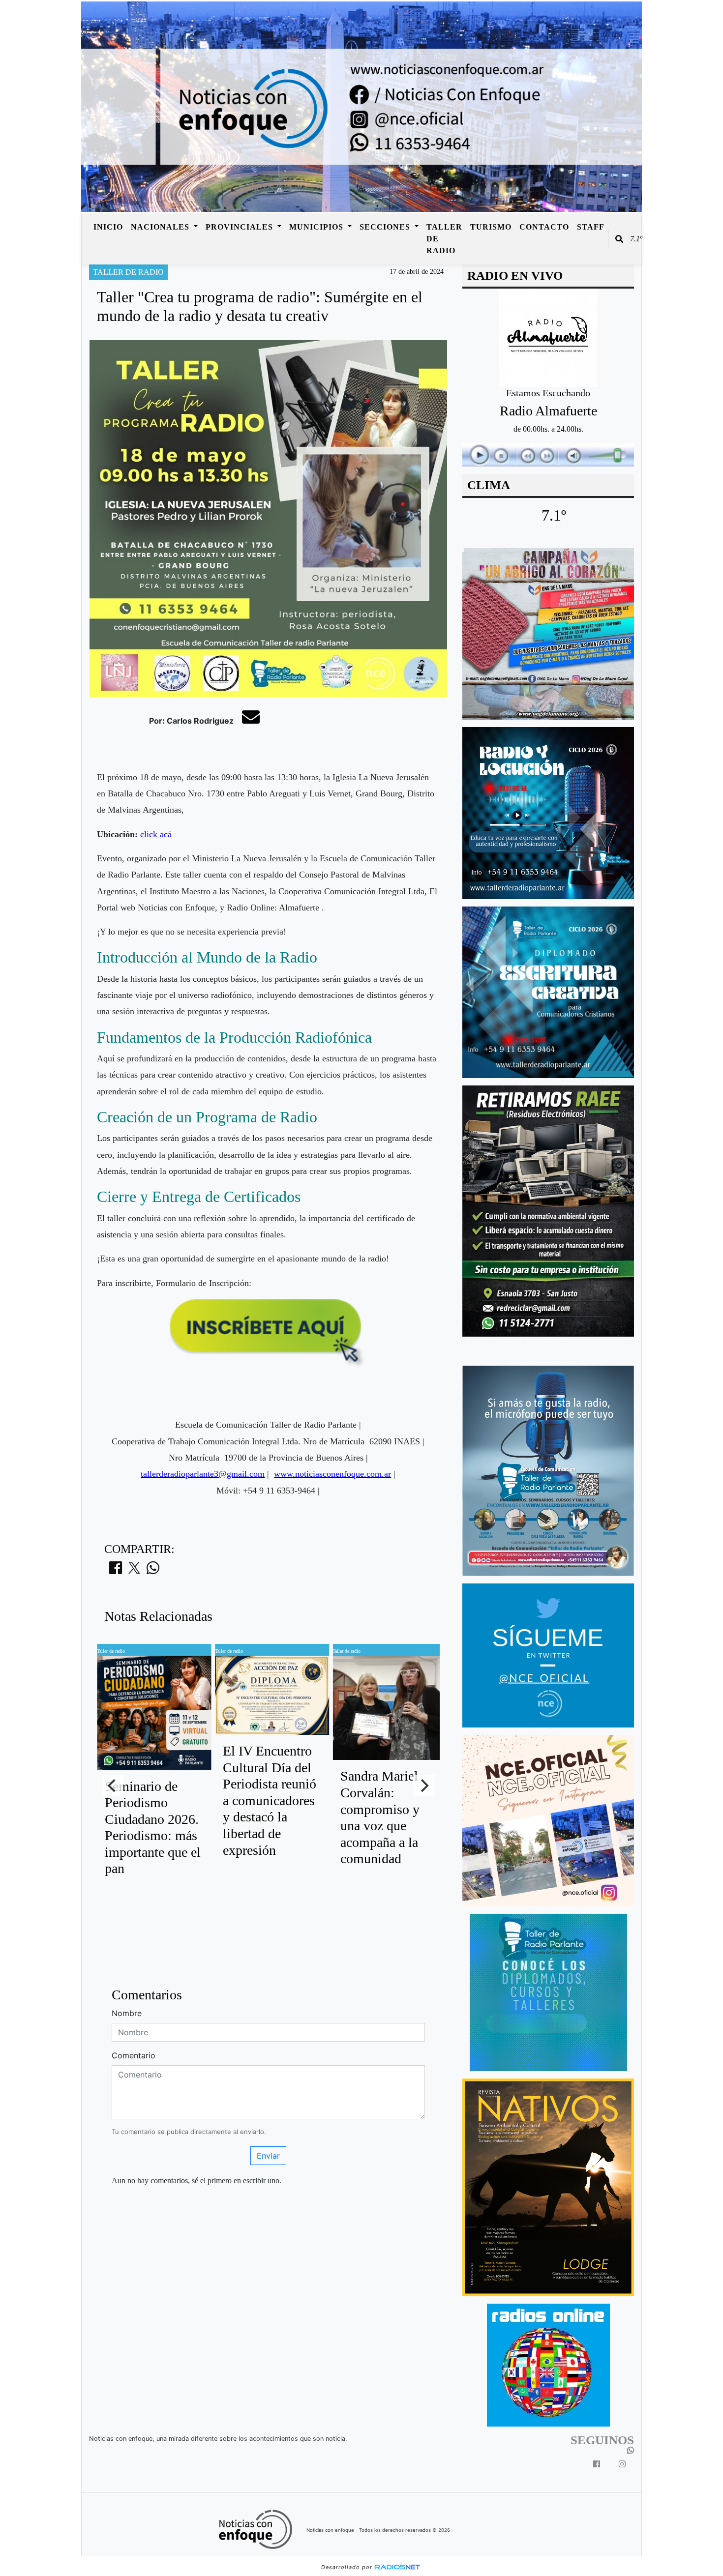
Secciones (386, 227)
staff (591, 227)
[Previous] (113, 1786)
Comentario (134, 2055)
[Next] (424, 1786)
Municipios (317, 227)
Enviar (268, 2156)
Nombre (127, 2013)
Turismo (491, 227)
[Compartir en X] (134, 1571)
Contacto (544, 227)
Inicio (108, 227)
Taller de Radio (444, 239)
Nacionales (161, 227)
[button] (619, 239)
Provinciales (241, 227)
